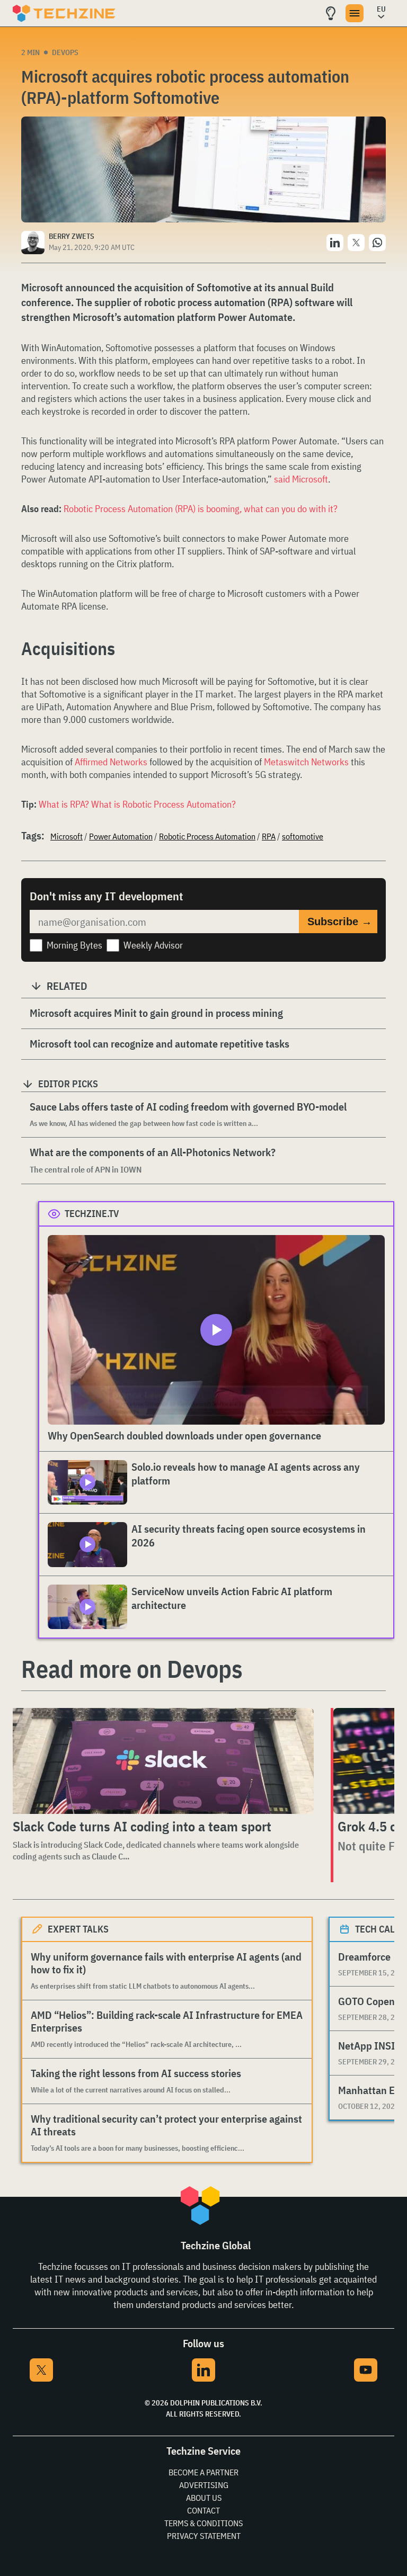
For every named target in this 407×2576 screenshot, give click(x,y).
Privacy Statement (204, 2536)
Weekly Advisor (153, 945)
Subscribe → (340, 922)
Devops (65, 52)
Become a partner (203, 2472)
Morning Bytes (74, 945)
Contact (203, 2510)
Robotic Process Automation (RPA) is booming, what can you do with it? (201, 509)
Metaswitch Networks (306, 762)
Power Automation (121, 836)
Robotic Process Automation (207, 836)
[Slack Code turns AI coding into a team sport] (161, 1761)
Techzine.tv (92, 1214)
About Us (204, 2498)
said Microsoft (301, 479)
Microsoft (67, 836)
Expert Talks (78, 1929)
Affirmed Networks (111, 762)
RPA (269, 836)
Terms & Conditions (203, 2523)
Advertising (204, 2485)
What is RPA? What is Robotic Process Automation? (137, 804)
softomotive (303, 836)
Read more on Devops (132, 1669)
